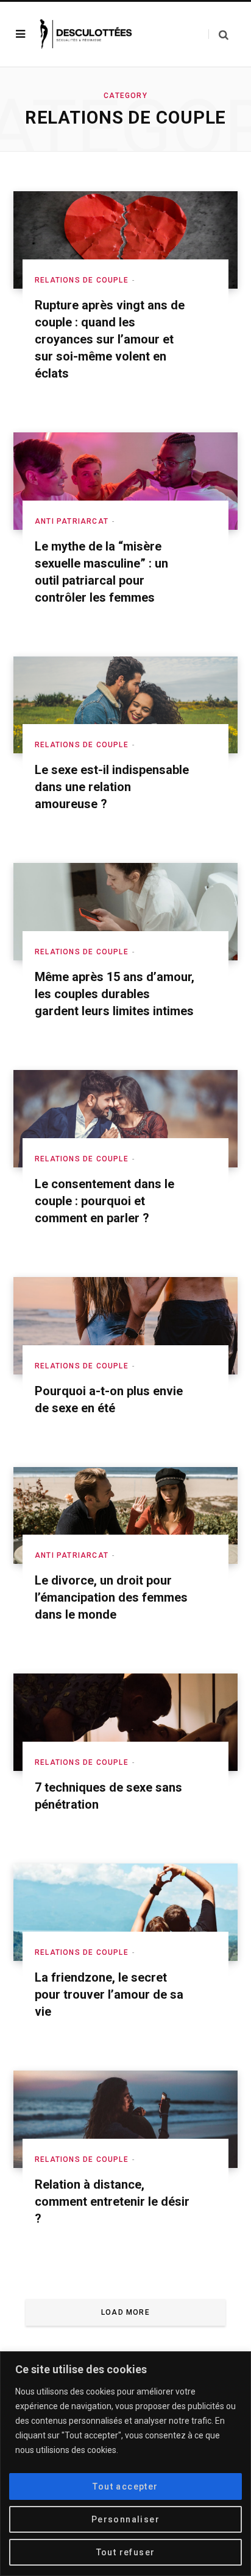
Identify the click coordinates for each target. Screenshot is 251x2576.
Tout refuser (126, 2552)
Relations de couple (82, 280)
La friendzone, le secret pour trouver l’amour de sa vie (109, 1994)
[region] (125, 2464)
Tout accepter (125, 2486)
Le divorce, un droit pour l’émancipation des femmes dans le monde (111, 1597)
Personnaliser (125, 2519)
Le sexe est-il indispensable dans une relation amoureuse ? (112, 787)
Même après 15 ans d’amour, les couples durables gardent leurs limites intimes (115, 994)
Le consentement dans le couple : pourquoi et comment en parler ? (104, 1201)
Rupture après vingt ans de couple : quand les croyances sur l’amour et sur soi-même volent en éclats (110, 339)
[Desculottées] (88, 34)
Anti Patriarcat (72, 521)
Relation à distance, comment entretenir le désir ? (112, 2201)
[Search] (218, 34)
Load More (125, 2312)
